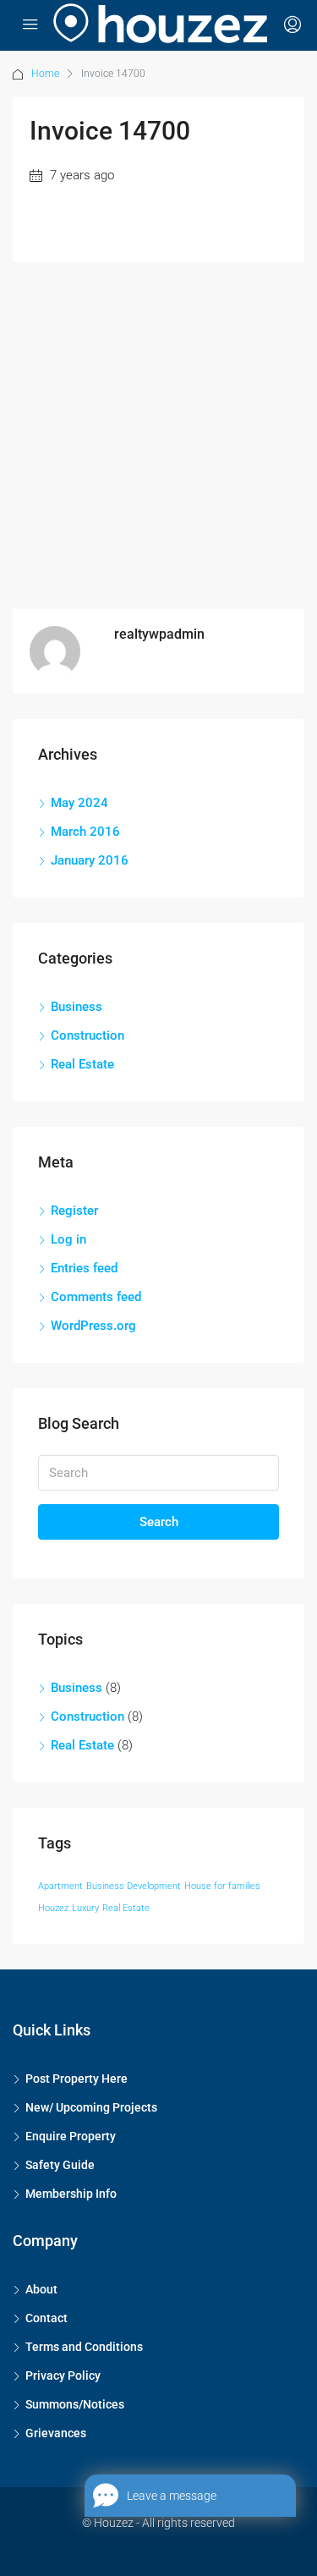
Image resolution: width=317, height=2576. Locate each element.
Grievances (56, 2433)
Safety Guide (60, 2165)
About (41, 2289)
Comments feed (96, 1297)
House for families (222, 1886)
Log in (68, 1239)
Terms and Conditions (84, 2347)
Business (77, 1007)
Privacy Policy (63, 2376)
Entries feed (84, 1268)
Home (45, 74)
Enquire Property (71, 2136)
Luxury (85, 1908)
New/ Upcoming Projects (91, 2107)
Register (74, 1211)
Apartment (60, 1886)
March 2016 (85, 832)
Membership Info (71, 2194)
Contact (46, 2318)
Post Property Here (77, 2079)
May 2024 (79, 803)
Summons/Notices (75, 2404)
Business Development (134, 1886)
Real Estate (82, 1064)
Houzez (53, 1908)
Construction (87, 1035)
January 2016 (90, 860)
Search (159, 1522)
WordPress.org (93, 1326)
